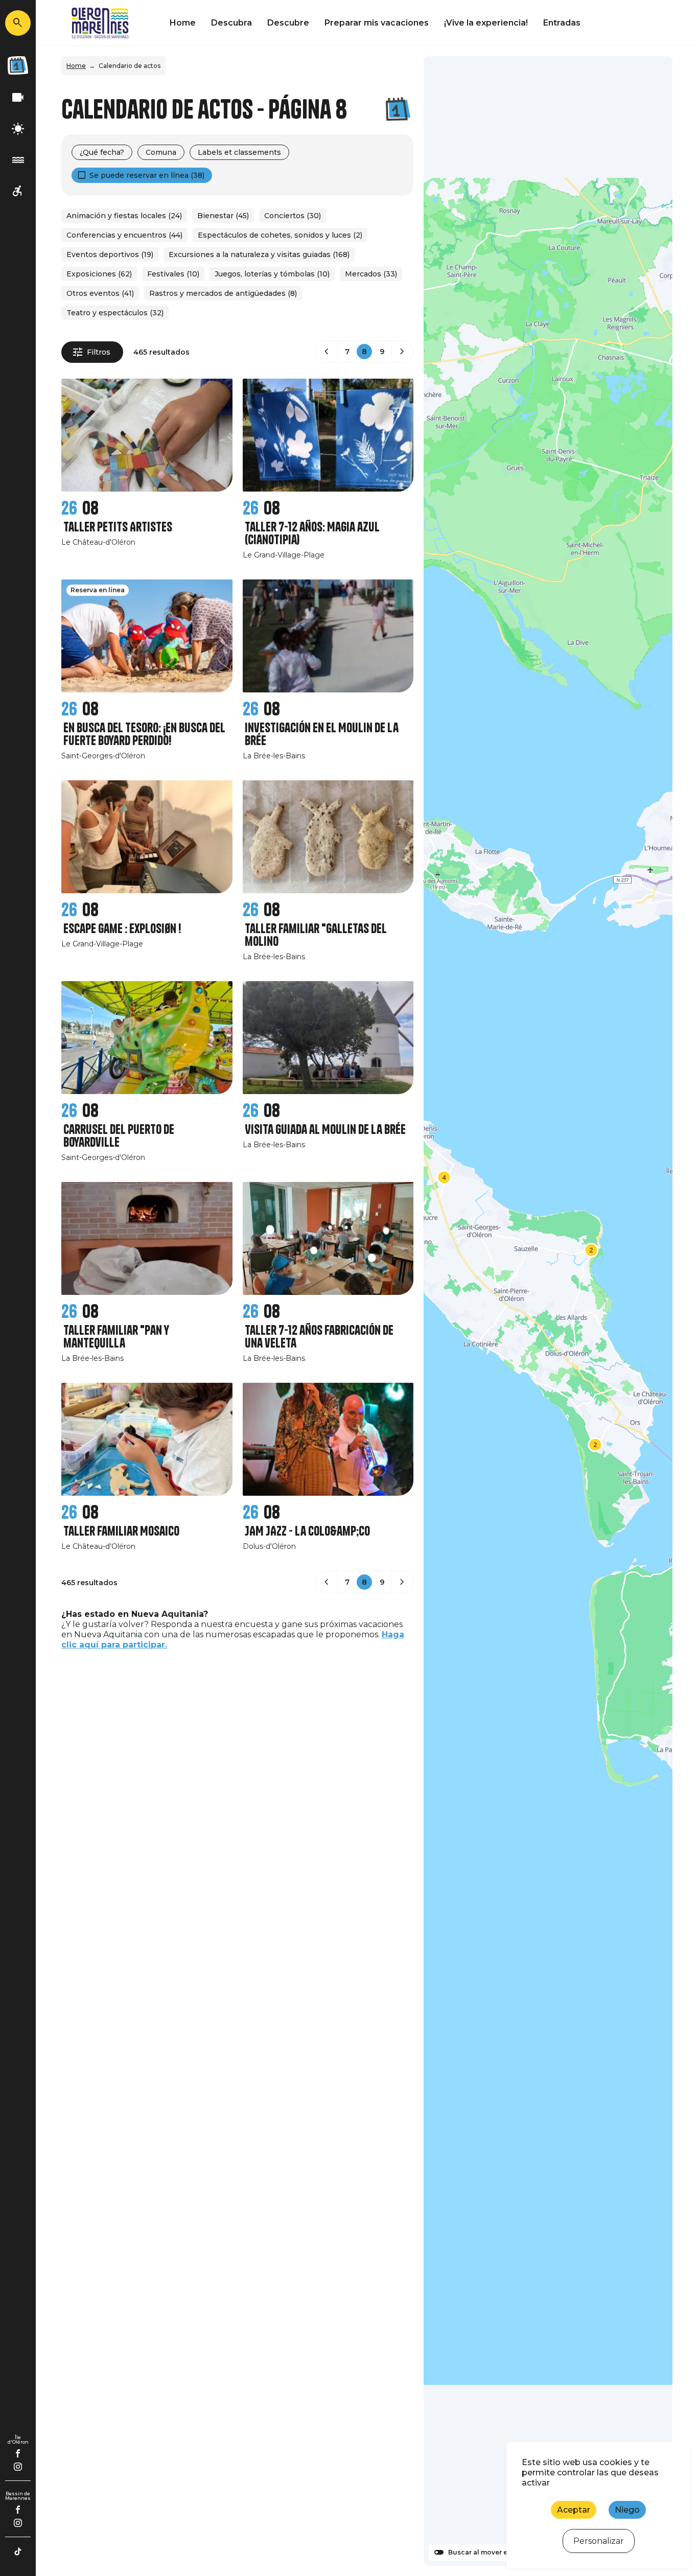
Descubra (231, 23)
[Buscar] (18, 23)
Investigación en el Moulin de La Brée (322, 734)
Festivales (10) (173, 274)
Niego (627, 2510)
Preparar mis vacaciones (377, 23)
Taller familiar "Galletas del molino (316, 935)
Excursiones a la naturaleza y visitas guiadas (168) (259, 254)
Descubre (288, 23)
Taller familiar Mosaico (121, 1531)
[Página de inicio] (100, 23)
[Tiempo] (18, 129)
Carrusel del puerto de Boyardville (119, 1136)
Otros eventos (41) (100, 293)
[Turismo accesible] (18, 191)
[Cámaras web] (18, 98)
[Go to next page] (402, 352)
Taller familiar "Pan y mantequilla (116, 1337)
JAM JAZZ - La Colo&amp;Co (307, 1531)
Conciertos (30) (293, 216)
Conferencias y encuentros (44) (124, 235)
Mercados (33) (371, 274)
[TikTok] (18, 2551)
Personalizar (599, 2541)
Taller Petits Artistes (118, 527)
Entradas (562, 23)
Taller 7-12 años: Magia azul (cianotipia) (312, 533)
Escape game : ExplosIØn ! (122, 929)
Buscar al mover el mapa (489, 2552)
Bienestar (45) (223, 216)
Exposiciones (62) (99, 274)
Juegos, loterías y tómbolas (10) (272, 274)
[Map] (548, 1311)
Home (183, 23)
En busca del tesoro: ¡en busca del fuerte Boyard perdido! (144, 734)
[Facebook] (18, 2453)
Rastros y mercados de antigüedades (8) (223, 293)
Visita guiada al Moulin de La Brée (325, 1130)
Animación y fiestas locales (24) (124, 216)
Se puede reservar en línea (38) (147, 175)
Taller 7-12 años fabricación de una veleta (319, 1337)
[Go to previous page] (327, 352)
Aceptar (574, 2510)
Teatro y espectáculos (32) (115, 313)
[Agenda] (18, 65)
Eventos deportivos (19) (110, 254)
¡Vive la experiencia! (486, 23)
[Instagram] (18, 2467)
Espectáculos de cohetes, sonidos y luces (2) (280, 235)
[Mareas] (18, 160)
